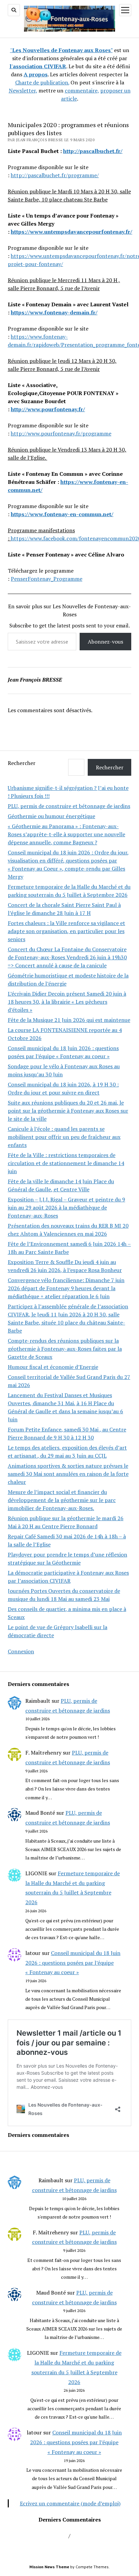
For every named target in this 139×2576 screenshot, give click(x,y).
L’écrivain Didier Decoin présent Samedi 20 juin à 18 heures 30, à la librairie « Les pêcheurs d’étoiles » (67, 1002)
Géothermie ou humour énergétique (51, 816)
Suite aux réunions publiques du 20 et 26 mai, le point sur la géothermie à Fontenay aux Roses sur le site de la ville (68, 1111)
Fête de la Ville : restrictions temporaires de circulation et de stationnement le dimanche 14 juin (66, 1163)
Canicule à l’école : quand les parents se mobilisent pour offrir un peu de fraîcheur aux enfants (64, 1137)
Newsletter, (23, 90)
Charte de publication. (42, 82)
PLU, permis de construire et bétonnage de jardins (69, 806)
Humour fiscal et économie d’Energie (53, 1367)
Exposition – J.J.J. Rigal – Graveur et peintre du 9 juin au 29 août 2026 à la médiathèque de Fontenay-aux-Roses (66, 1207)
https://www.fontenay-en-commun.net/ (62, 514)
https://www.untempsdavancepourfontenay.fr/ (72, 232)
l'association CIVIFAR (38, 66)
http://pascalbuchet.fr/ (93, 151)
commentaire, (82, 90)
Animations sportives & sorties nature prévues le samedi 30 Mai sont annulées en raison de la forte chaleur (68, 1474)
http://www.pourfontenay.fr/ (48, 409)
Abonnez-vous (105, 642)
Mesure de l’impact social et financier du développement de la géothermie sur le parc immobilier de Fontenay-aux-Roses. (62, 1500)
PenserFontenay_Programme (47, 579)
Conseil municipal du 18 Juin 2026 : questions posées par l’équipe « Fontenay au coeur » (73, 1963)
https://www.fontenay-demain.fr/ (54, 312)
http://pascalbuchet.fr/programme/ (55, 175)
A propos (36, 74)
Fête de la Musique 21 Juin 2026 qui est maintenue (69, 1020)
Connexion (21, 1651)
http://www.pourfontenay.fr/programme (61, 433)
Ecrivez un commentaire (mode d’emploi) (70, 2503)
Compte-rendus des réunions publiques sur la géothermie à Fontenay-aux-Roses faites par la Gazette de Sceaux (65, 1349)
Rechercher (22, 763)
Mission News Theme (49, 2567)
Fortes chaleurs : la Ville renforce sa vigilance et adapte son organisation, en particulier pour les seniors (66, 931)
